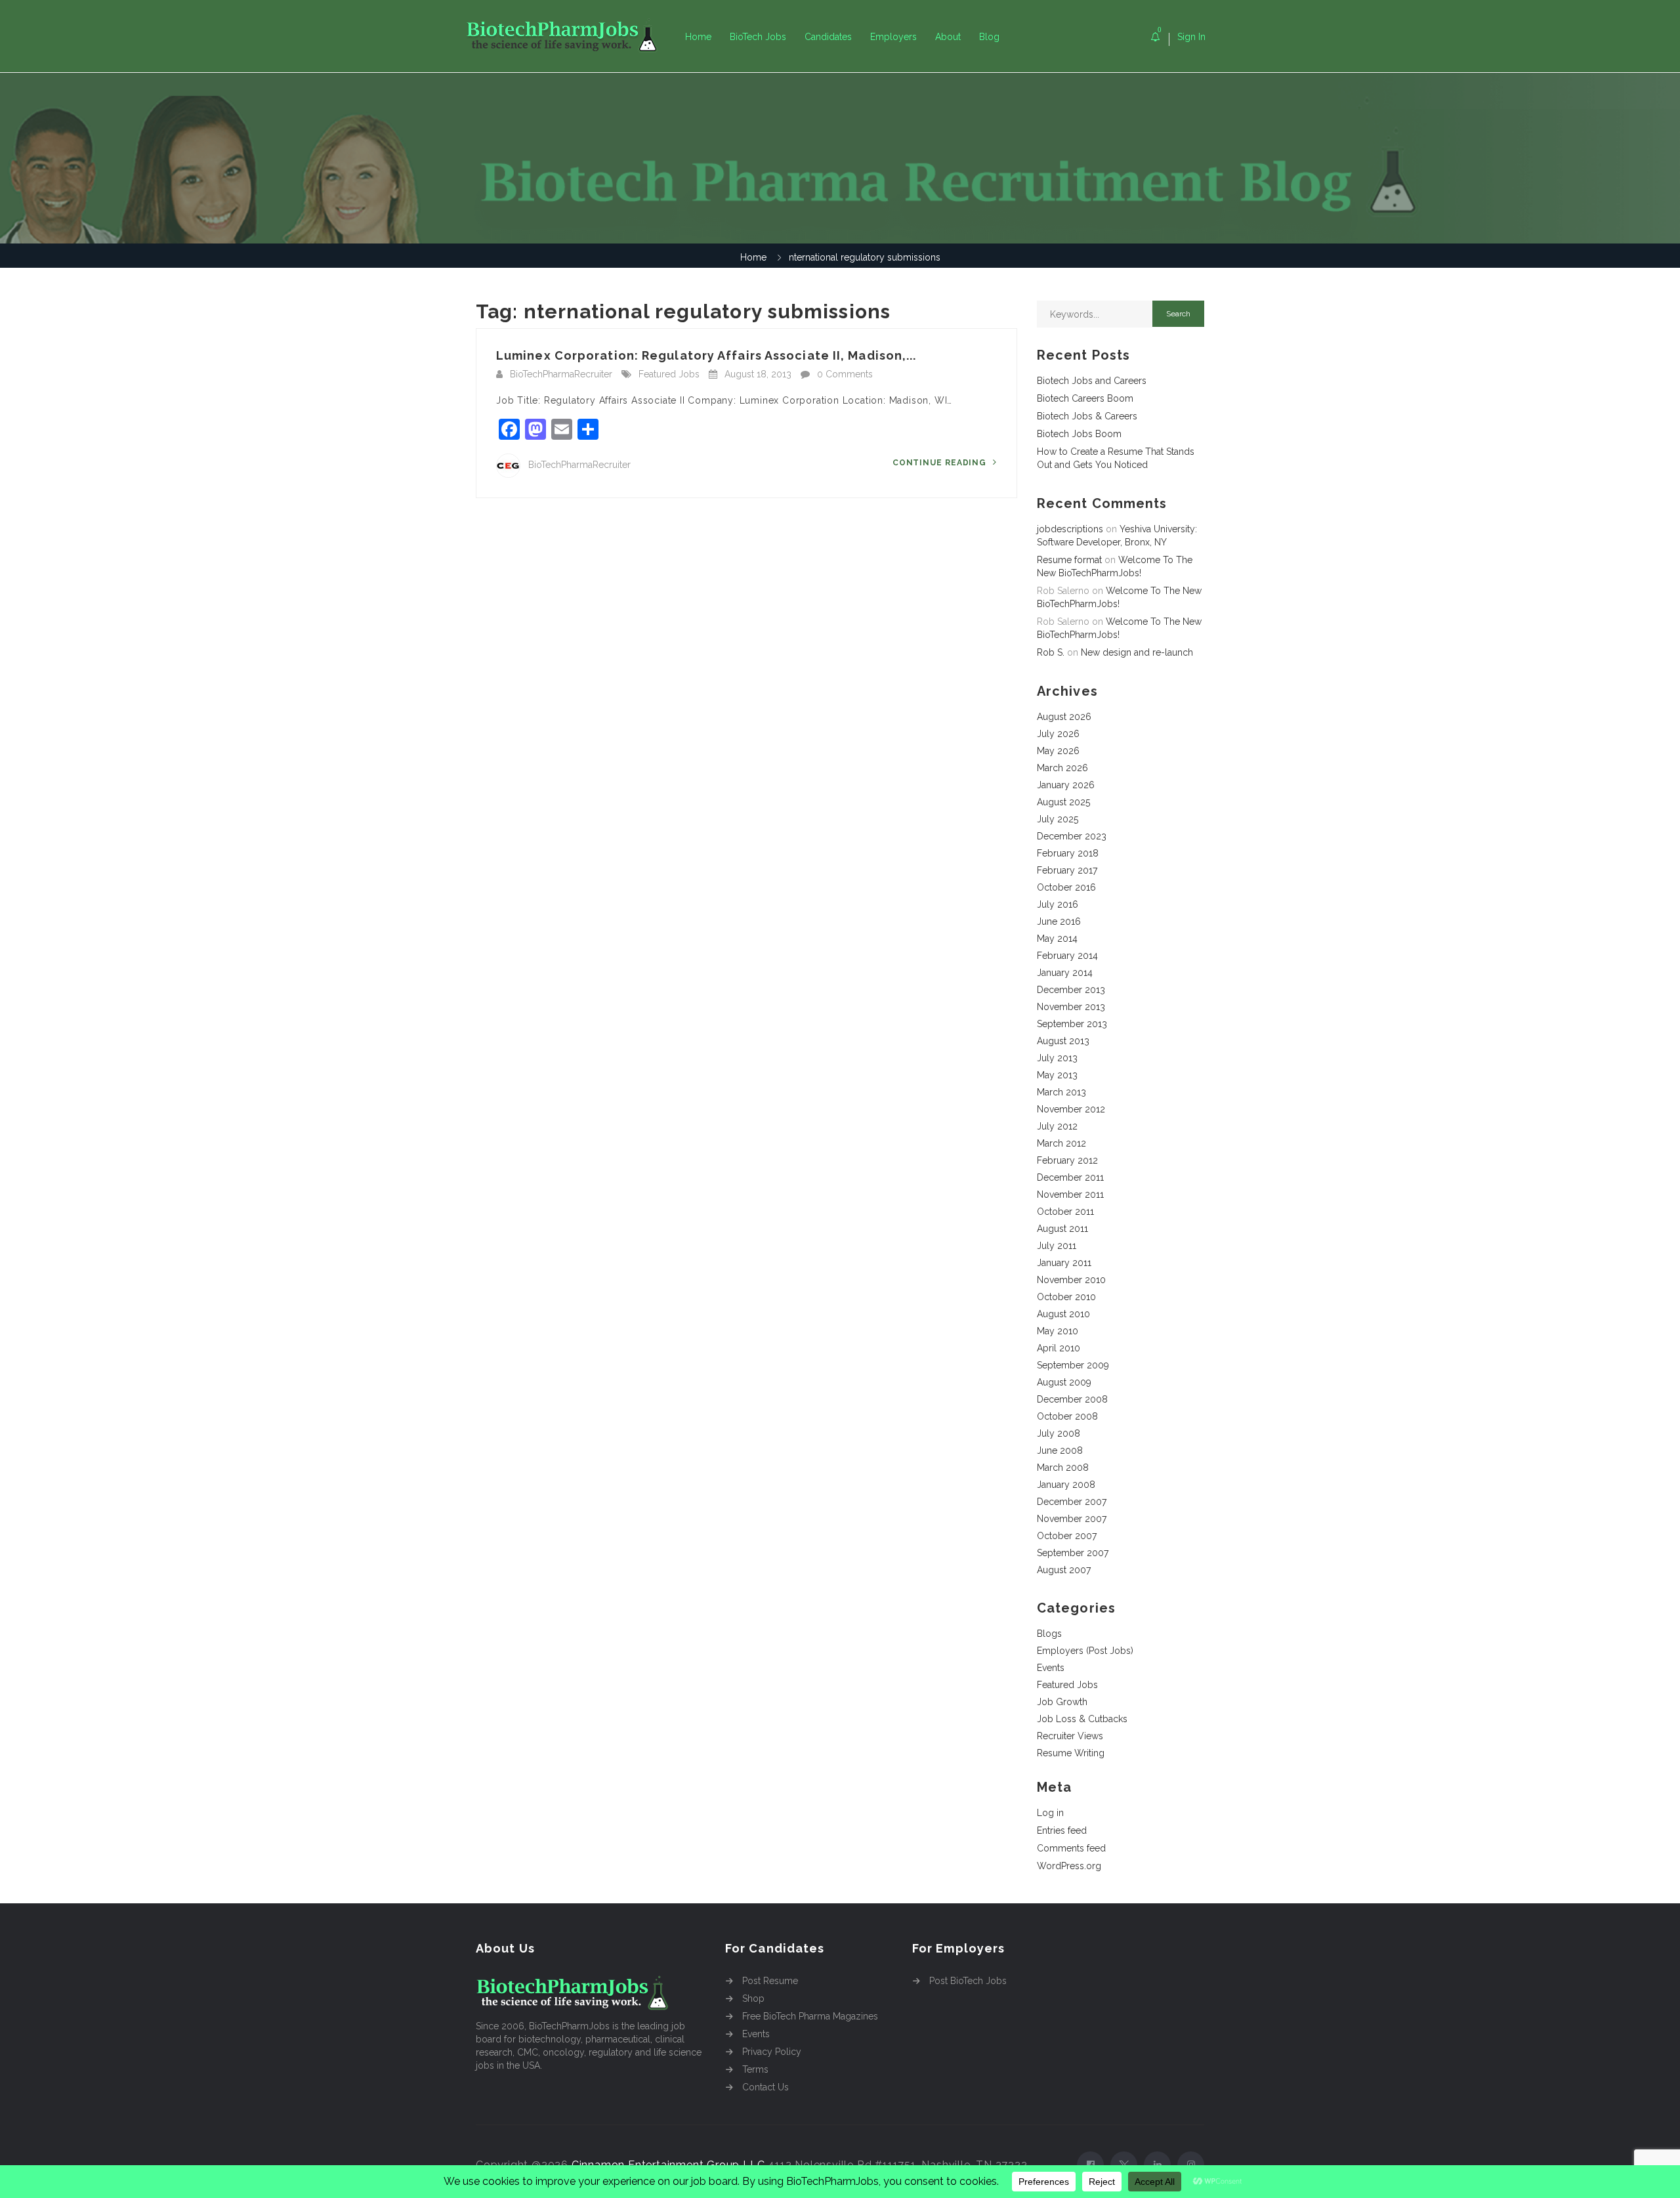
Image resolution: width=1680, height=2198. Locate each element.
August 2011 (1062, 1229)
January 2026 (1066, 785)
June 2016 (1059, 921)
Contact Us (766, 2087)
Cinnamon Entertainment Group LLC (668, 2165)
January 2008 (1066, 1485)
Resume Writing (1071, 1753)
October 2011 (1065, 1212)
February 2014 (1067, 956)
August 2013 (1063, 1041)
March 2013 (1061, 1092)
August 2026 (1064, 717)
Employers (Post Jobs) (1085, 1651)
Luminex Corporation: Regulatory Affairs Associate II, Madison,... (706, 355)
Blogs (1049, 1634)
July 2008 (1059, 1433)
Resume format (1069, 560)
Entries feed (1062, 1830)
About (948, 37)
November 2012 (1071, 1109)
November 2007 (1072, 1519)
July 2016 (1058, 904)
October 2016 (1066, 887)
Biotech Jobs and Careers (1092, 381)
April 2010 (1059, 1348)
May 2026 (1058, 751)
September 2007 (1073, 1553)
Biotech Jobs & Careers (1087, 416)
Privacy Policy (772, 2052)
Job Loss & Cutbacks (1082, 1719)
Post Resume (770, 1981)
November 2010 (1071, 1280)
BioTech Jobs (758, 37)
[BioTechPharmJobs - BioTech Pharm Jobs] (571, 36)
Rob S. (1051, 652)
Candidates (828, 37)
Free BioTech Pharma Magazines (810, 2016)
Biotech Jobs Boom (1079, 434)
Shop (753, 1998)
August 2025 (1063, 802)
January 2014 (1065, 973)
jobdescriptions (1070, 529)
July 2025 (1058, 819)
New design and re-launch (1137, 652)
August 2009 (1064, 1382)
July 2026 (1058, 734)
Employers (893, 37)
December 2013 (1071, 990)
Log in (1050, 1813)
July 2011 (1057, 1246)
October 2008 (1067, 1416)
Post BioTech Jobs (968, 1981)
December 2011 (1070, 1177)
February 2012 (1067, 1160)
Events (1051, 1668)
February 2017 (1067, 870)
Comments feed (1071, 1848)
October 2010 (1066, 1297)
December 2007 (1072, 1502)
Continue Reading (941, 463)
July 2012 (1057, 1126)
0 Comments (845, 374)
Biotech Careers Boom (1085, 398)
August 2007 (1064, 1570)
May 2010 (1058, 1331)
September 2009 (1073, 1365)
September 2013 (1072, 1024)
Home (698, 37)
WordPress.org (1069, 1866)
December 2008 (1072, 1399)
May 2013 (1057, 1075)
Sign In (1191, 37)
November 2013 (1071, 1007)
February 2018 (1068, 853)
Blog (989, 37)
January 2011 (1064, 1263)
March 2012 (1061, 1143)
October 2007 (1067, 1536)
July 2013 (1057, 1058)
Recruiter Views (1070, 1736)
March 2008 (1063, 1468)
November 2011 (1070, 1194)
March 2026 (1062, 768)
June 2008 (1060, 1450)
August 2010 (1063, 1314)
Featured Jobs (669, 374)
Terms (755, 2069)
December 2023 (1072, 836)
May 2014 (1057, 939)
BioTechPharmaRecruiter (561, 374)
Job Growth (1062, 1702)
